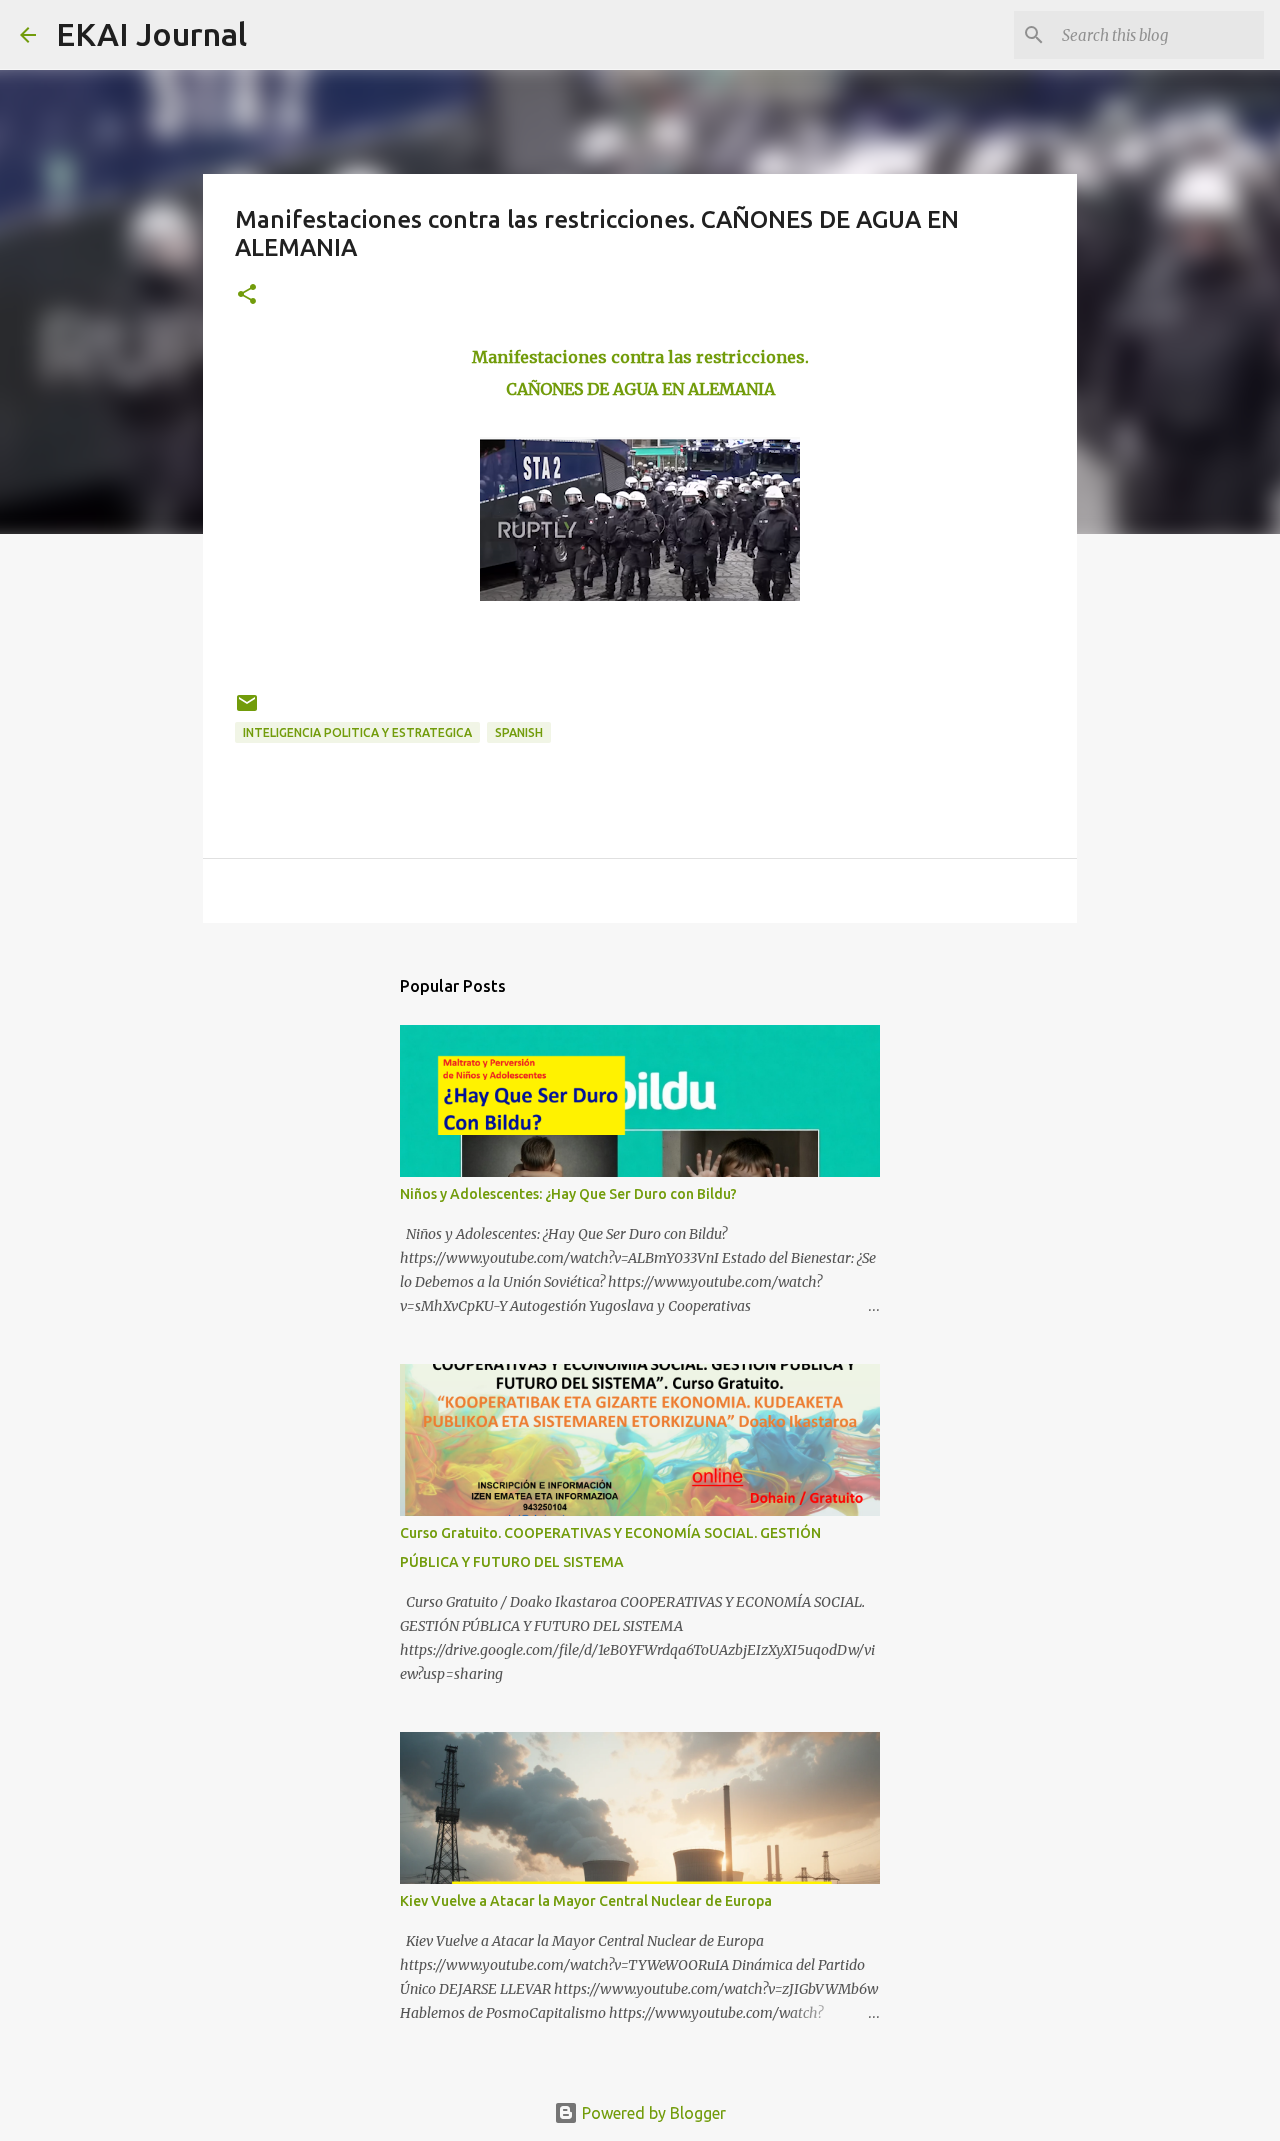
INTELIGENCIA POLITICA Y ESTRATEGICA (357, 732)
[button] (247, 295)
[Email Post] (247, 710)
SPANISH (519, 732)
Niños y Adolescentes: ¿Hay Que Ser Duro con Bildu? (568, 1194)
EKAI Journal (151, 34)
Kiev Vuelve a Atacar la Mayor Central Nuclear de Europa (586, 1901)
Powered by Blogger (652, 2113)
